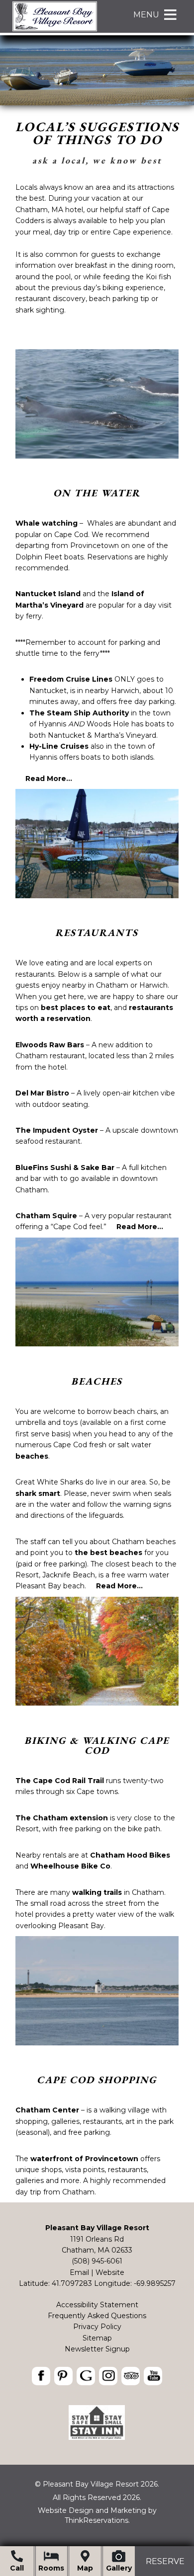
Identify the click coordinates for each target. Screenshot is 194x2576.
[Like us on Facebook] (41, 2376)
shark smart (38, 1493)
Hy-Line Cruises (59, 746)
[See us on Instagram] (108, 2376)
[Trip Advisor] (97, 2437)
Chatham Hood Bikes (130, 1855)
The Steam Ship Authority (79, 713)
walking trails (97, 1892)
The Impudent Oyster (57, 1130)
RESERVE (165, 2561)
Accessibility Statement (97, 2305)
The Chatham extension (62, 1818)
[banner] (97, 2378)
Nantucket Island (48, 594)
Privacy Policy (97, 2327)
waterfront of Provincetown (84, 2159)
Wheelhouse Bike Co (70, 1866)
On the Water (97, 493)
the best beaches (108, 1553)
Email (79, 2272)
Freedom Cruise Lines (71, 679)
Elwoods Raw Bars (50, 1045)
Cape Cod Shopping (97, 2080)
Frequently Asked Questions (97, 2316)
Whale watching (47, 523)
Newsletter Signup (97, 2349)
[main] (97, 249)
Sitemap (97, 2338)
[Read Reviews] (131, 2376)
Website (110, 2272)
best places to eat (76, 1008)
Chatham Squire (46, 1216)
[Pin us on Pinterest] (63, 2376)
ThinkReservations (97, 2520)
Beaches (97, 1381)
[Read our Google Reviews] (86, 2376)
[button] (146, 15)
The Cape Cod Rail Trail (60, 1781)
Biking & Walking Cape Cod (97, 1745)
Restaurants (97, 933)
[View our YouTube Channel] (153, 2376)
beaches (32, 1456)
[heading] (97, 144)
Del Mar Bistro (42, 1093)
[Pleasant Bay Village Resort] (55, 30)
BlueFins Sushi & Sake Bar (65, 1168)
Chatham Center (47, 2110)
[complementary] (97, 567)
